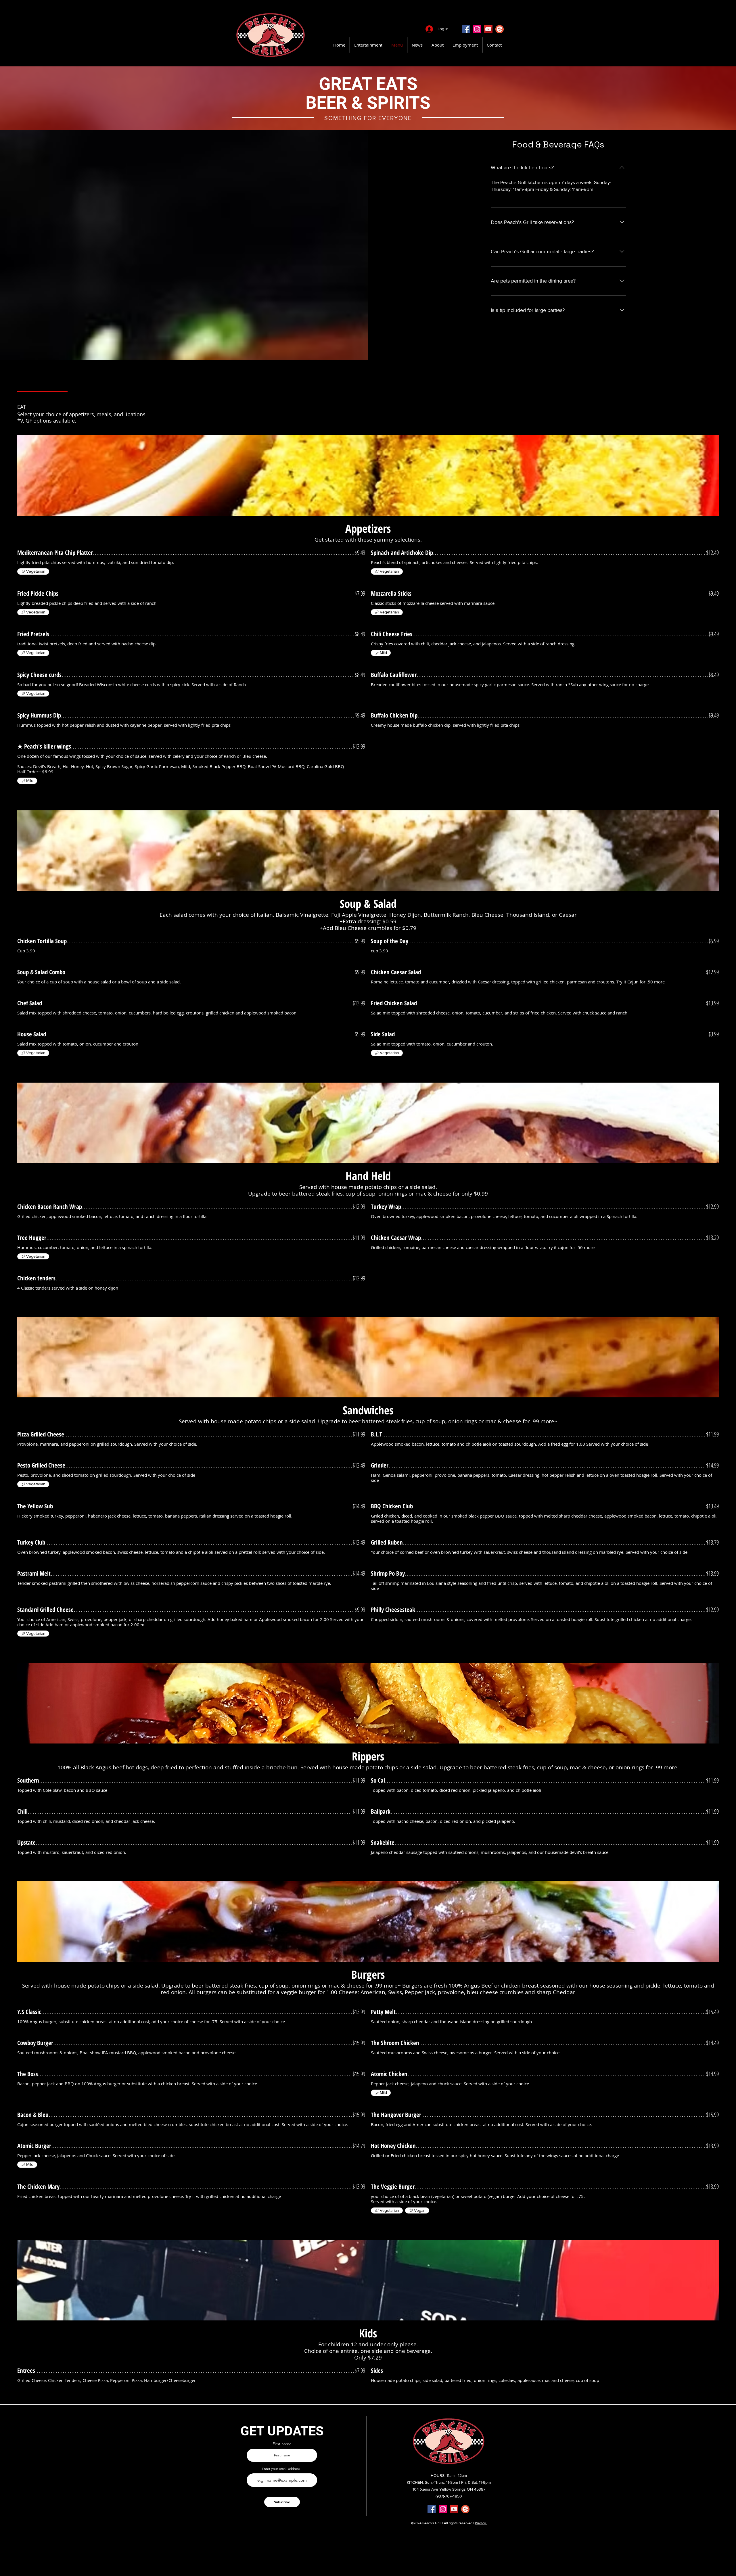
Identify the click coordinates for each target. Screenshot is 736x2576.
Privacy (481, 2523)
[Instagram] (477, 29)
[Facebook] (466, 29)
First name (282, 2444)
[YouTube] (488, 29)
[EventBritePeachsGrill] (500, 29)
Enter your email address (281, 2469)
